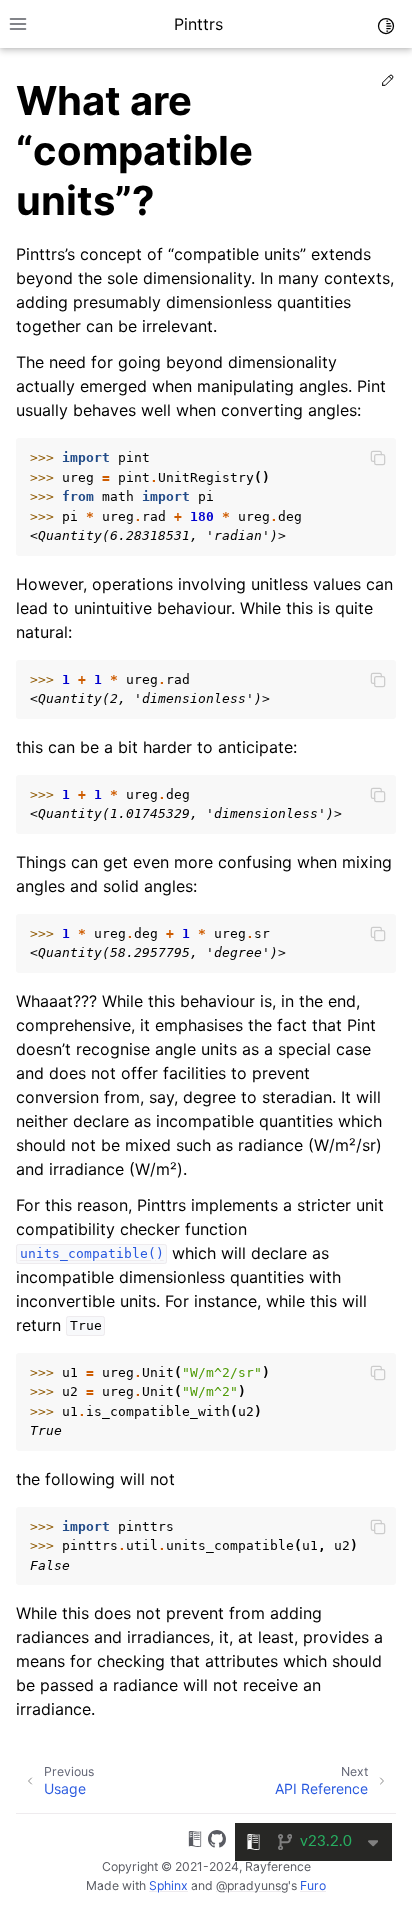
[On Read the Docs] (195, 1842)
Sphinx (168, 1885)
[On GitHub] (217, 1842)
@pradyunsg (252, 1885)
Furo (313, 1885)
